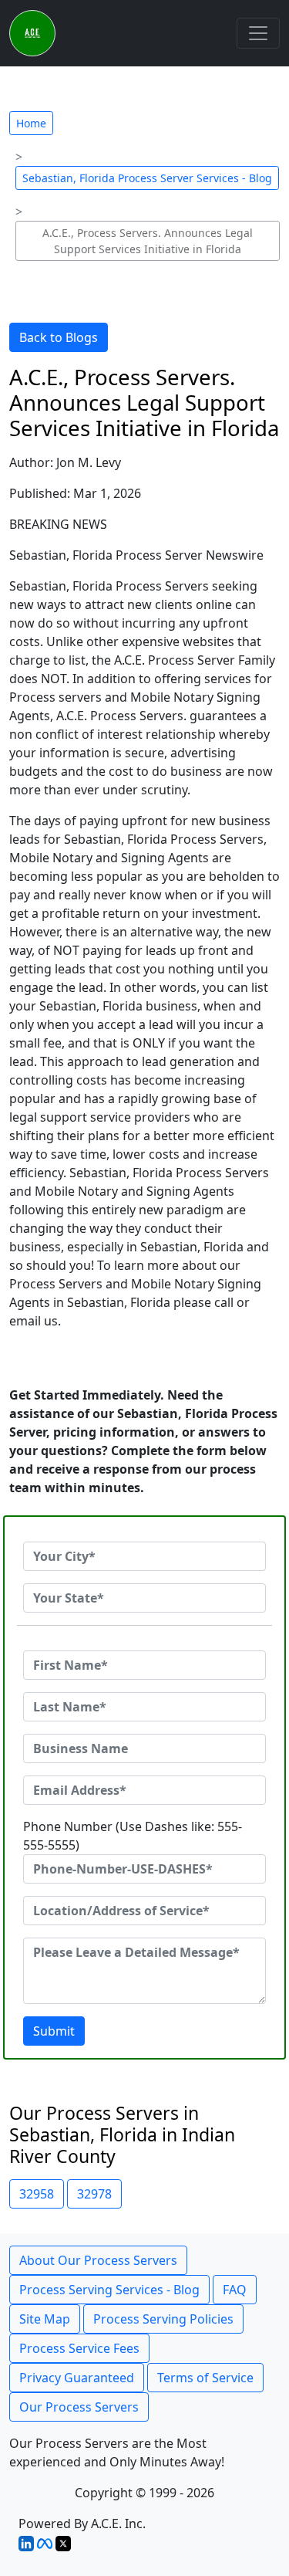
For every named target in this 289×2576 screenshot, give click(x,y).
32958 (37, 2194)
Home (31, 123)
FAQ (235, 2290)
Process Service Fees (79, 2348)
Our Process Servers (79, 2407)
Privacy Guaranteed (77, 2378)
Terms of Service (205, 2378)
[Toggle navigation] (258, 33)
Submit (54, 2031)
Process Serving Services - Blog (109, 2290)
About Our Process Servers (98, 2260)
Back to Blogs (59, 337)
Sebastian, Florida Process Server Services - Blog (147, 178)
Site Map (45, 2319)
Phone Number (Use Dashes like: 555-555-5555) (133, 1836)
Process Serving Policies (163, 2319)
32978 (94, 2194)
